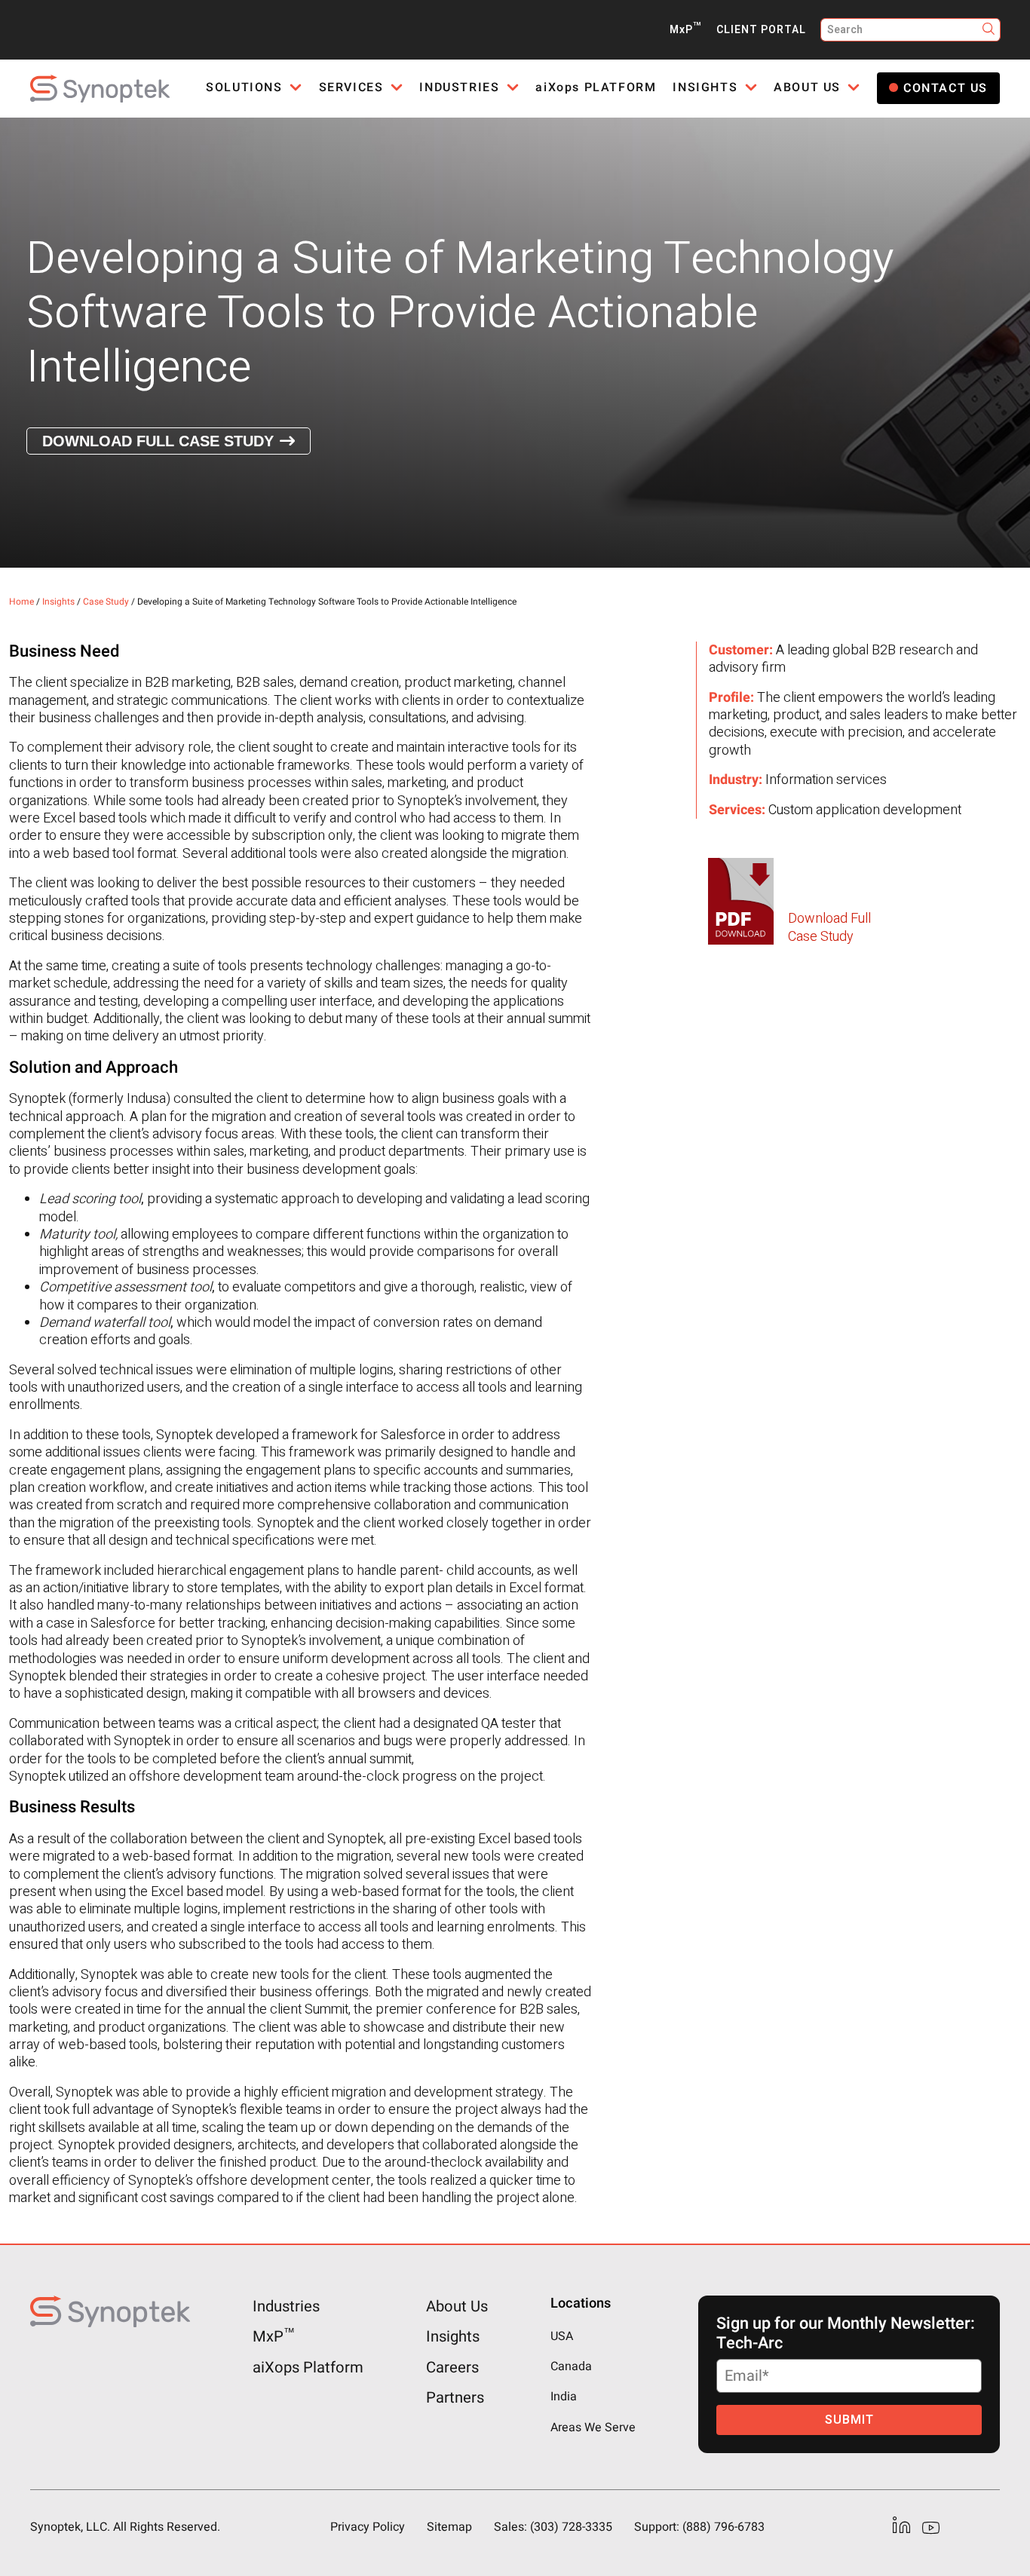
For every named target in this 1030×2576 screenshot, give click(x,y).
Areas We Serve (593, 2427)
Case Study (106, 602)
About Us (457, 2307)
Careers (452, 2367)
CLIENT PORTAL (761, 30)
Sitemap (449, 2527)
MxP (685, 30)
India (564, 2397)
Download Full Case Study (158, 441)
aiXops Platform (308, 2367)
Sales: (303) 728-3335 (553, 2527)
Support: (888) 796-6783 (699, 2527)
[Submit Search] (989, 30)
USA (562, 2336)
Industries (286, 2307)
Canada (571, 2366)
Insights (58, 602)
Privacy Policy (368, 2527)
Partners (455, 2398)
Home (21, 602)
